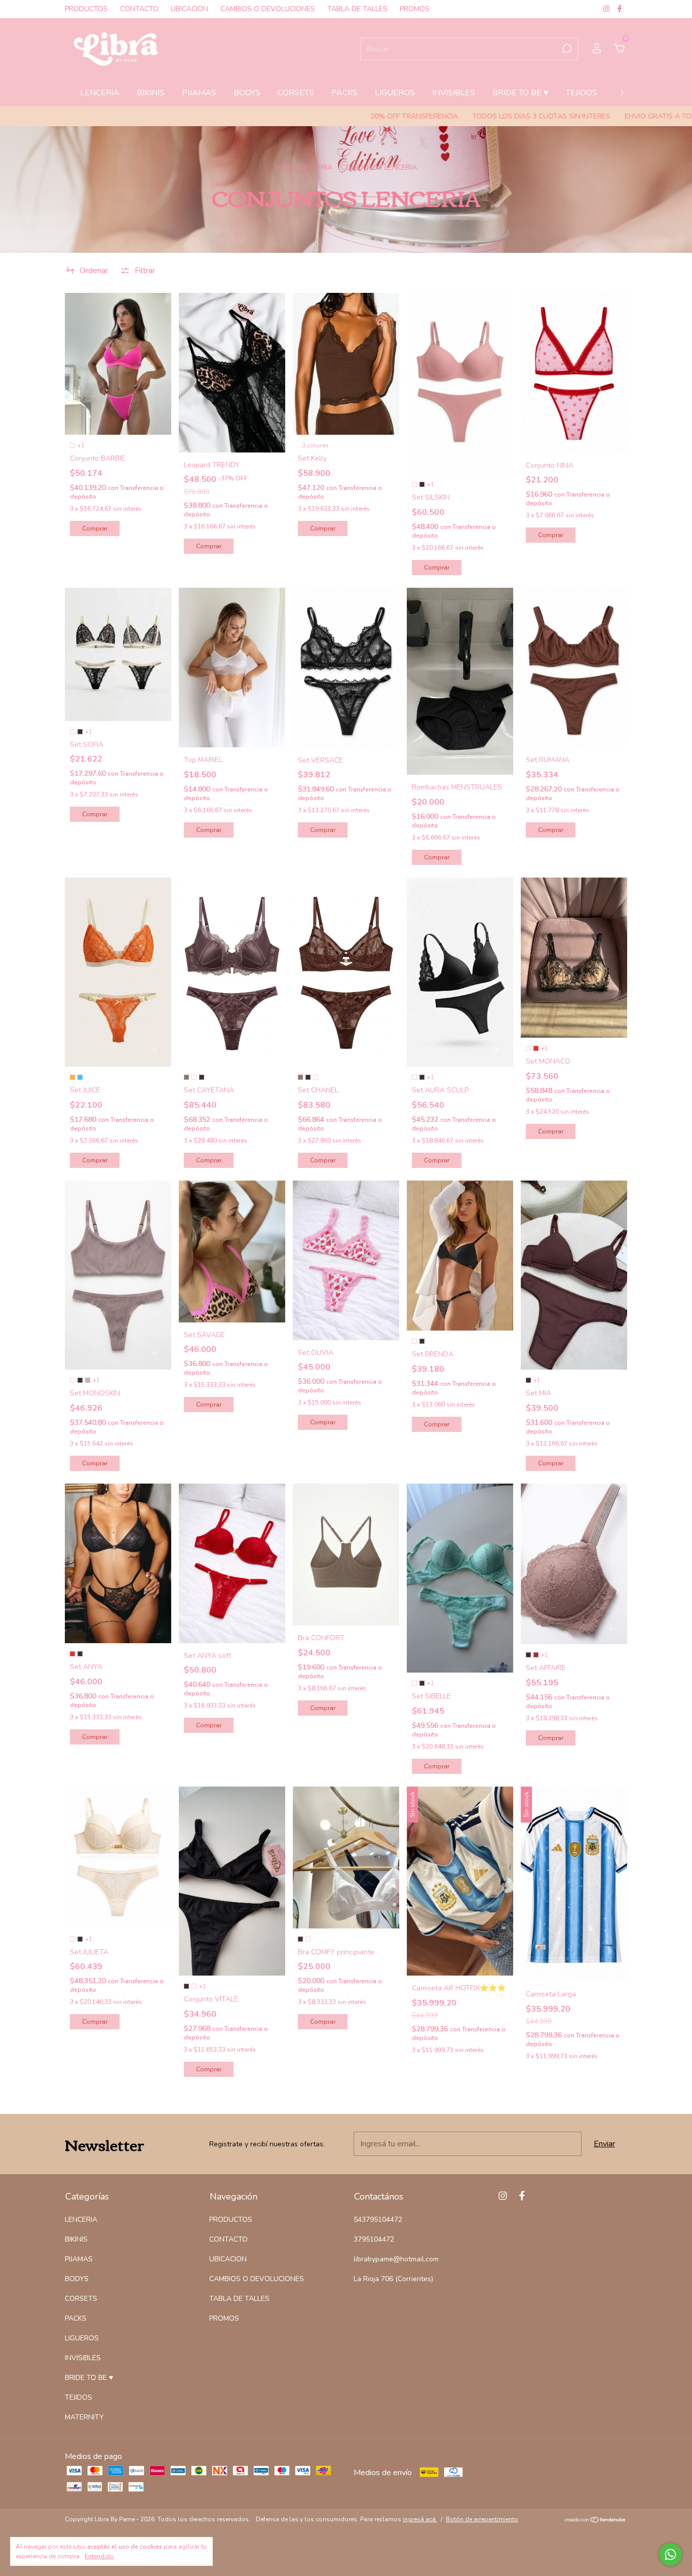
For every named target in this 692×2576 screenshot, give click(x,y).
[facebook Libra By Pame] (620, 9)
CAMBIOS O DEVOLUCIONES (268, 9)
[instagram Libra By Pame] (607, 9)
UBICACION (189, 9)
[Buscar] (566, 49)
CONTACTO (139, 9)
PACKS (344, 93)
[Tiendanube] (595, 2521)
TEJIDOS (582, 93)
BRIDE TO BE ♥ (521, 93)
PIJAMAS (199, 93)
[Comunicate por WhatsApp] (670, 2554)
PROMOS (415, 9)
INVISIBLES (454, 93)
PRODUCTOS (86, 9)
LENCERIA (100, 93)
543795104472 (378, 2220)
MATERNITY (84, 2417)
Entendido (99, 2556)
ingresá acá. (420, 2519)
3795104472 (374, 2239)
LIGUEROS (395, 93)
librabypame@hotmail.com (396, 2259)
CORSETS (296, 93)
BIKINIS (151, 93)
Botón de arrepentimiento (482, 2519)
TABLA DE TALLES (357, 9)
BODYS (247, 93)
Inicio (283, 167)
